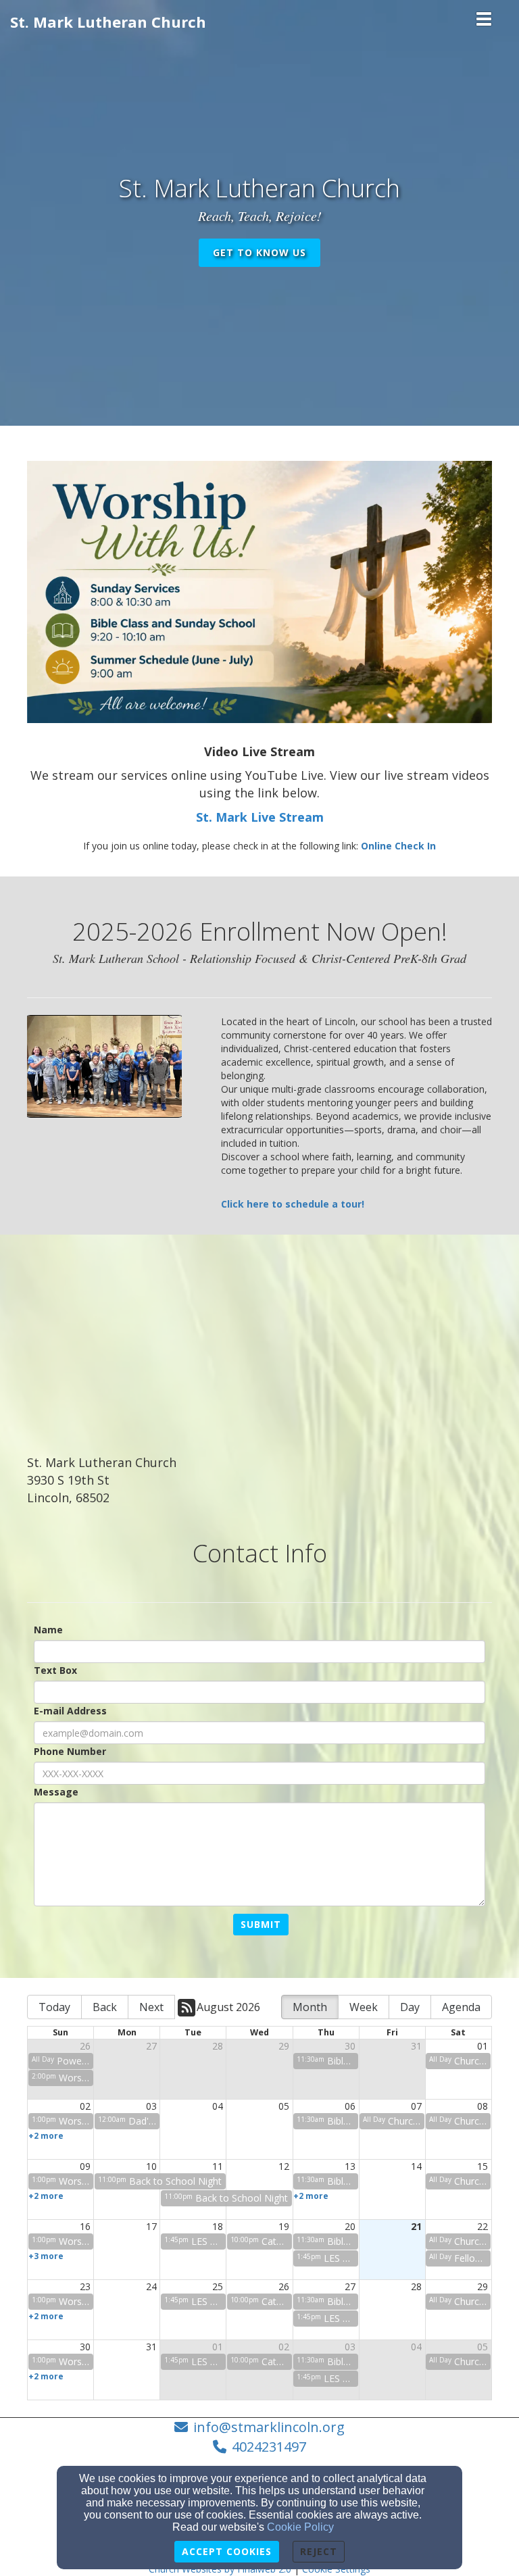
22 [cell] (483, 2226)
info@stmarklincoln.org (269, 2427)
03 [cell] (151, 2106)
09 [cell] (85, 2166)
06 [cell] (350, 2106)
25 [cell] (218, 2286)
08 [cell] (483, 2106)
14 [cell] (416, 2166)
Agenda (461, 2007)
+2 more (46, 2135)
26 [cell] (85, 2046)
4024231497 (269, 2447)
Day (410, 2007)
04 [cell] (218, 2106)
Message (56, 1792)
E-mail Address (70, 1711)
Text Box (55, 1670)
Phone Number (70, 1751)
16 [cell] (85, 2226)
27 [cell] (151, 2046)
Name (48, 1630)
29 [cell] (284, 2046)
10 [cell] (151, 2166)
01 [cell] (483, 2046)
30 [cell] (350, 2046)
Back (105, 2007)
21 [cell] (416, 2226)
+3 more (46, 2256)
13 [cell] (350, 2166)
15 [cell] (483, 2166)
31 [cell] (416, 2046)
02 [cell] (85, 2106)
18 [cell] (218, 2226)
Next (151, 2007)
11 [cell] (218, 2166)
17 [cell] (151, 2226)
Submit (261, 1924)
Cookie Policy (300, 2527)
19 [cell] (284, 2226)
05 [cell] (284, 2106)
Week (364, 2007)
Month (310, 2007)
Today (54, 2007)
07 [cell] (416, 2106)
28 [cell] (218, 2046)
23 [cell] (85, 2286)
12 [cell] (284, 2166)
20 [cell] (350, 2226)
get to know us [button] (259, 252)
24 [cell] (151, 2286)
